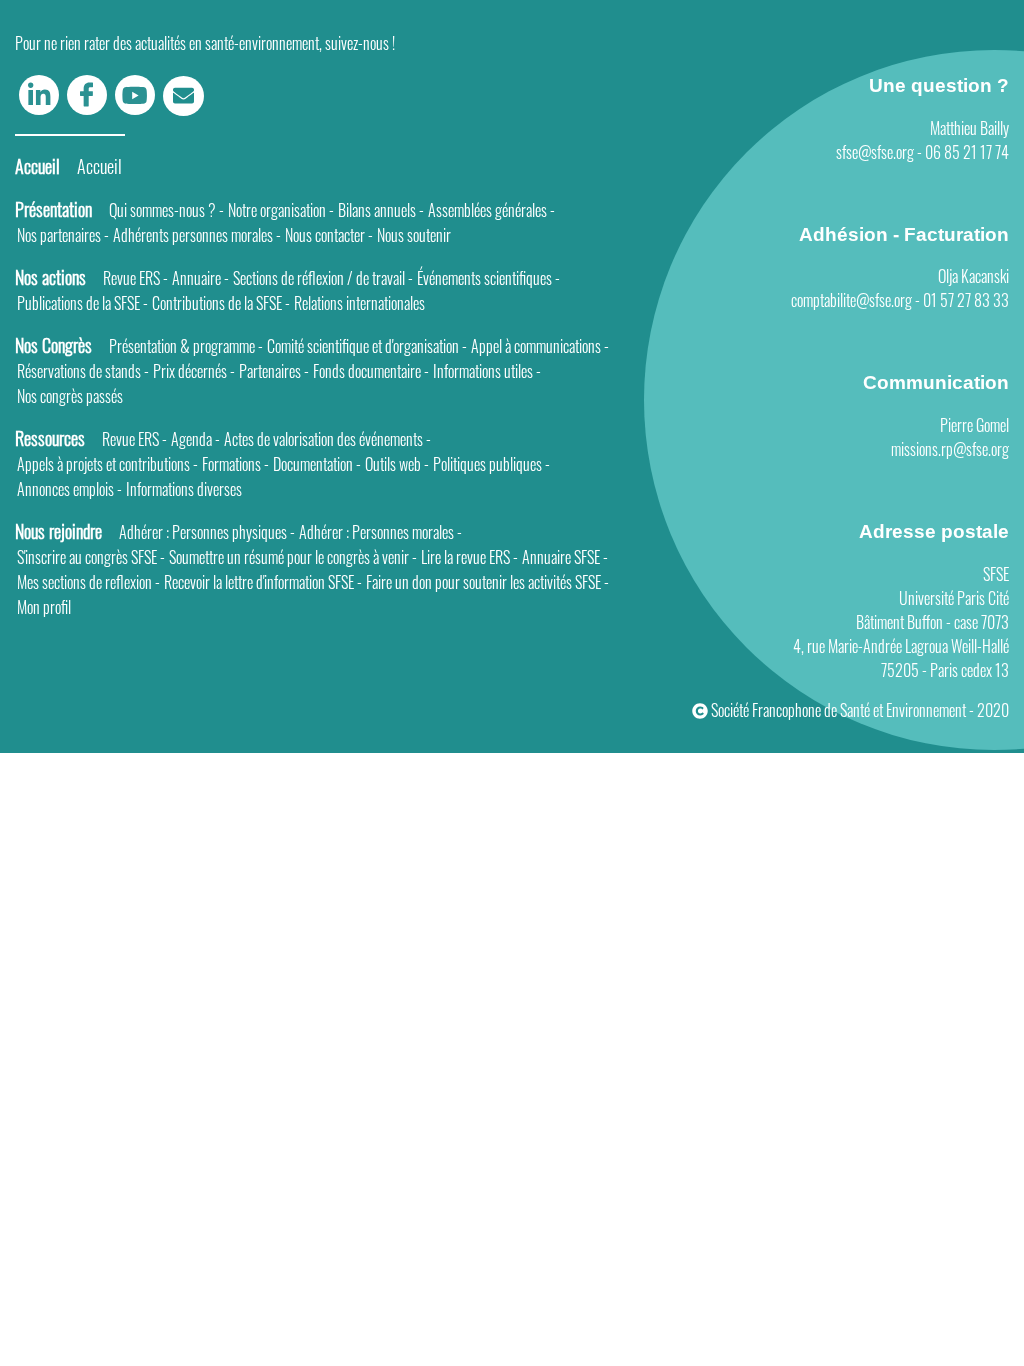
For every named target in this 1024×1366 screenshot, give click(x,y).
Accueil (99, 166)
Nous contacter (329, 235)
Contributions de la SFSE (221, 303)
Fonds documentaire (371, 371)
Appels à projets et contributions (107, 464)
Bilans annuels (381, 210)
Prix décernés (194, 371)
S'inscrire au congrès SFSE (91, 557)
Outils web (397, 464)
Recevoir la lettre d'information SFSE (263, 582)
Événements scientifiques (488, 278)
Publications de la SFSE (82, 303)
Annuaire (200, 278)
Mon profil (44, 607)
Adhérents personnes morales (197, 235)
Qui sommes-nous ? (166, 210)
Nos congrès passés (70, 396)
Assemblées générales (491, 210)
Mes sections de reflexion (88, 582)
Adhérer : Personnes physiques (207, 532)
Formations (235, 464)
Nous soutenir (414, 235)
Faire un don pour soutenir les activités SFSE (487, 582)
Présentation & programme (186, 346)
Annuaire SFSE (565, 557)
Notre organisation (281, 210)
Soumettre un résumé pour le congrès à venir (293, 557)
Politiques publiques (491, 464)
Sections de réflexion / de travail (323, 278)
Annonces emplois (69, 489)
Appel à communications (540, 346)
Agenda (195, 439)
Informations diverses (184, 489)
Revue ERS (135, 278)
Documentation (317, 464)
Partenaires (274, 371)
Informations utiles (487, 371)
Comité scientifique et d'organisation (367, 346)
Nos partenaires (63, 235)
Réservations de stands (83, 371)
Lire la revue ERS (469, 557)
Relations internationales (359, 303)
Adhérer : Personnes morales (380, 532)
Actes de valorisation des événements (327, 439)
